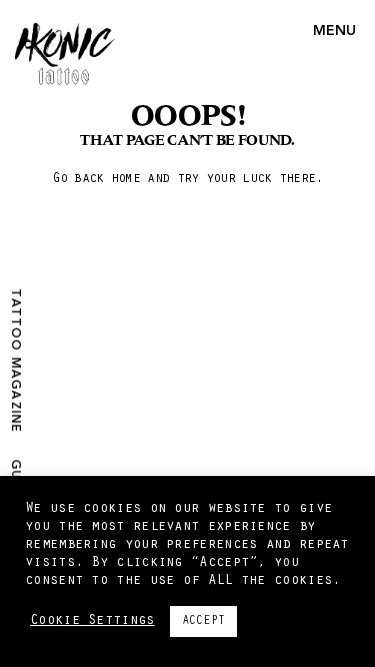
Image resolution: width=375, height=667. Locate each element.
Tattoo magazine (15, 361)
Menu (334, 31)
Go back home (96, 180)
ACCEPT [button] (204, 621)
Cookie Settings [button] (92, 621)
